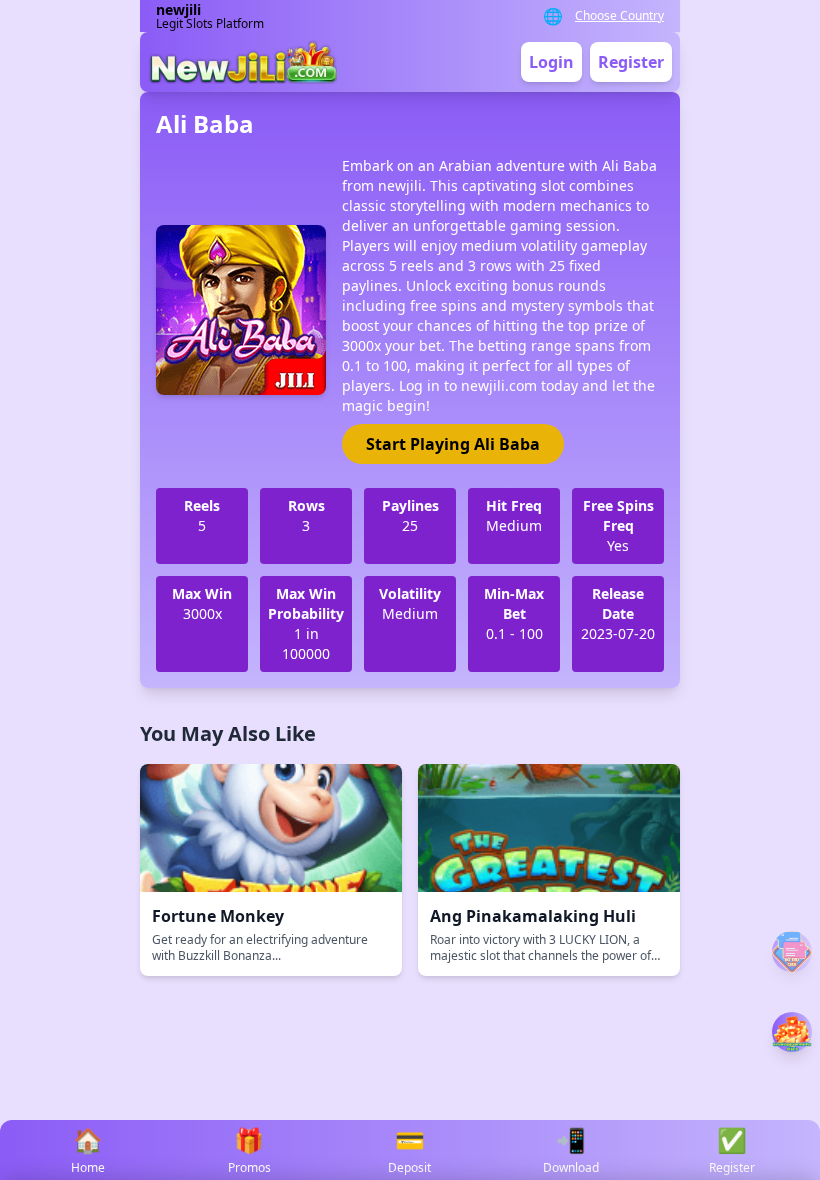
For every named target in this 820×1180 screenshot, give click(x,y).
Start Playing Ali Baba (453, 444)
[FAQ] (792, 951)
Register (631, 62)
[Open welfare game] (792, 1032)
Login (551, 62)
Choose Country (619, 16)
